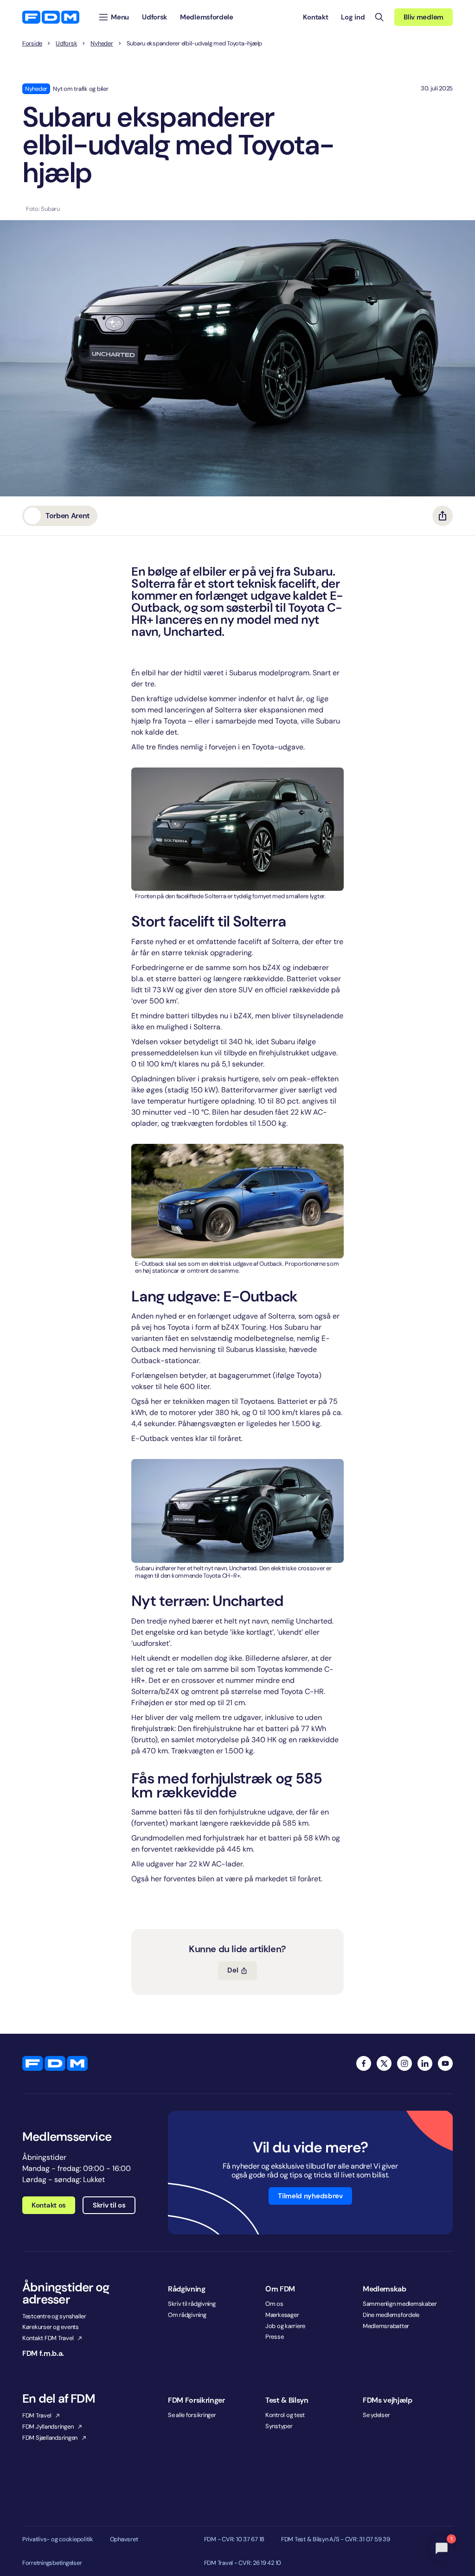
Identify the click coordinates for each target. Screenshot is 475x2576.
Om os (274, 2304)
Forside (32, 44)
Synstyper (279, 2426)
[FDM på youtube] (445, 2063)
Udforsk (66, 44)
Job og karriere (285, 2326)
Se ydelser (376, 2415)
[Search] (379, 17)
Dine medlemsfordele (391, 2315)
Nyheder (102, 44)
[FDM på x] (384, 2063)
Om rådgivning (187, 2315)
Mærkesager (282, 2315)
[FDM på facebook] (364, 2063)
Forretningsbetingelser (52, 2563)
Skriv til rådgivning (192, 2304)
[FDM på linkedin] (425, 2063)
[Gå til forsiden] (51, 17)
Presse (274, 2337)
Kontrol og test (285, 2415)
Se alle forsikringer (192, 2415)
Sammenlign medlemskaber (400, 2304)
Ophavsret (124, 2539)
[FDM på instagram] (404, 2063)
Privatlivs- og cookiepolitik (58, 2539)
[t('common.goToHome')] (55, 2063)
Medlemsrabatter (386, 2326)
